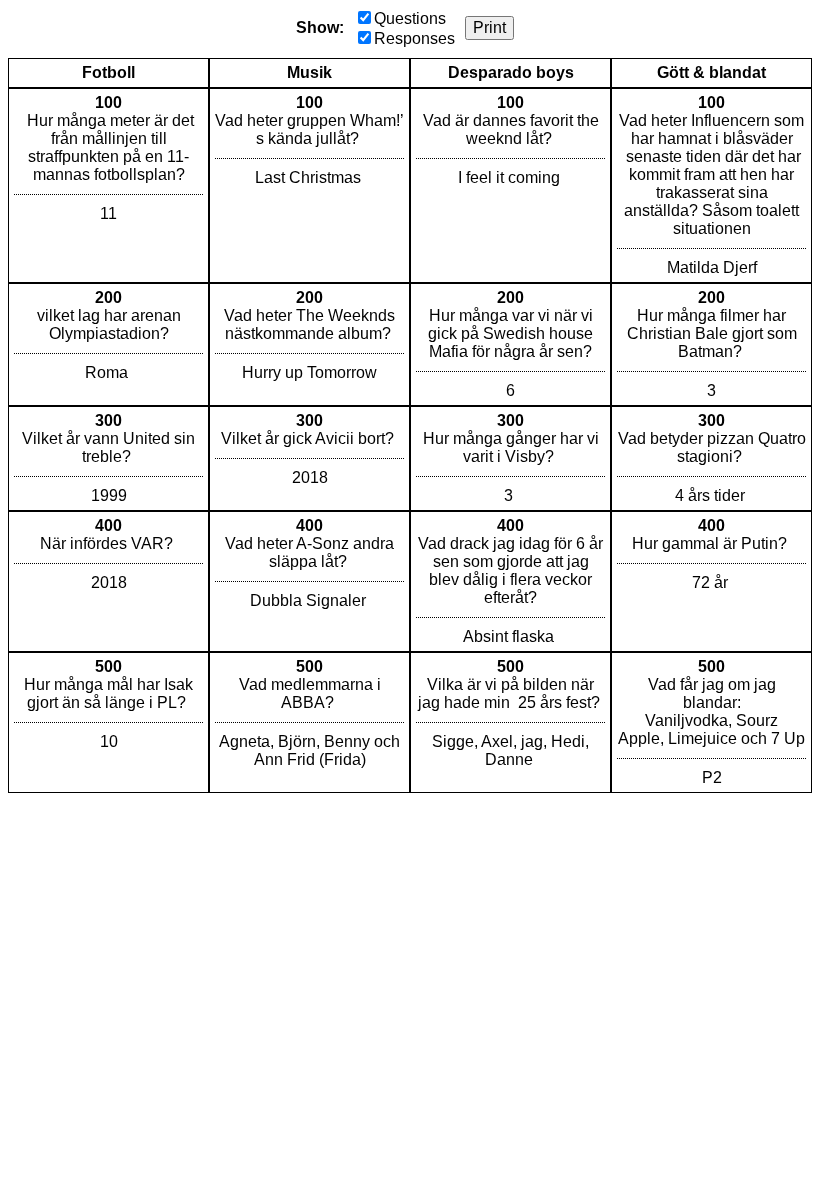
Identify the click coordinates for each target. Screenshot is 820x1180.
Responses (414, 38)
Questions (410, 18)
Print (489, 27)
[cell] (108, 185)
